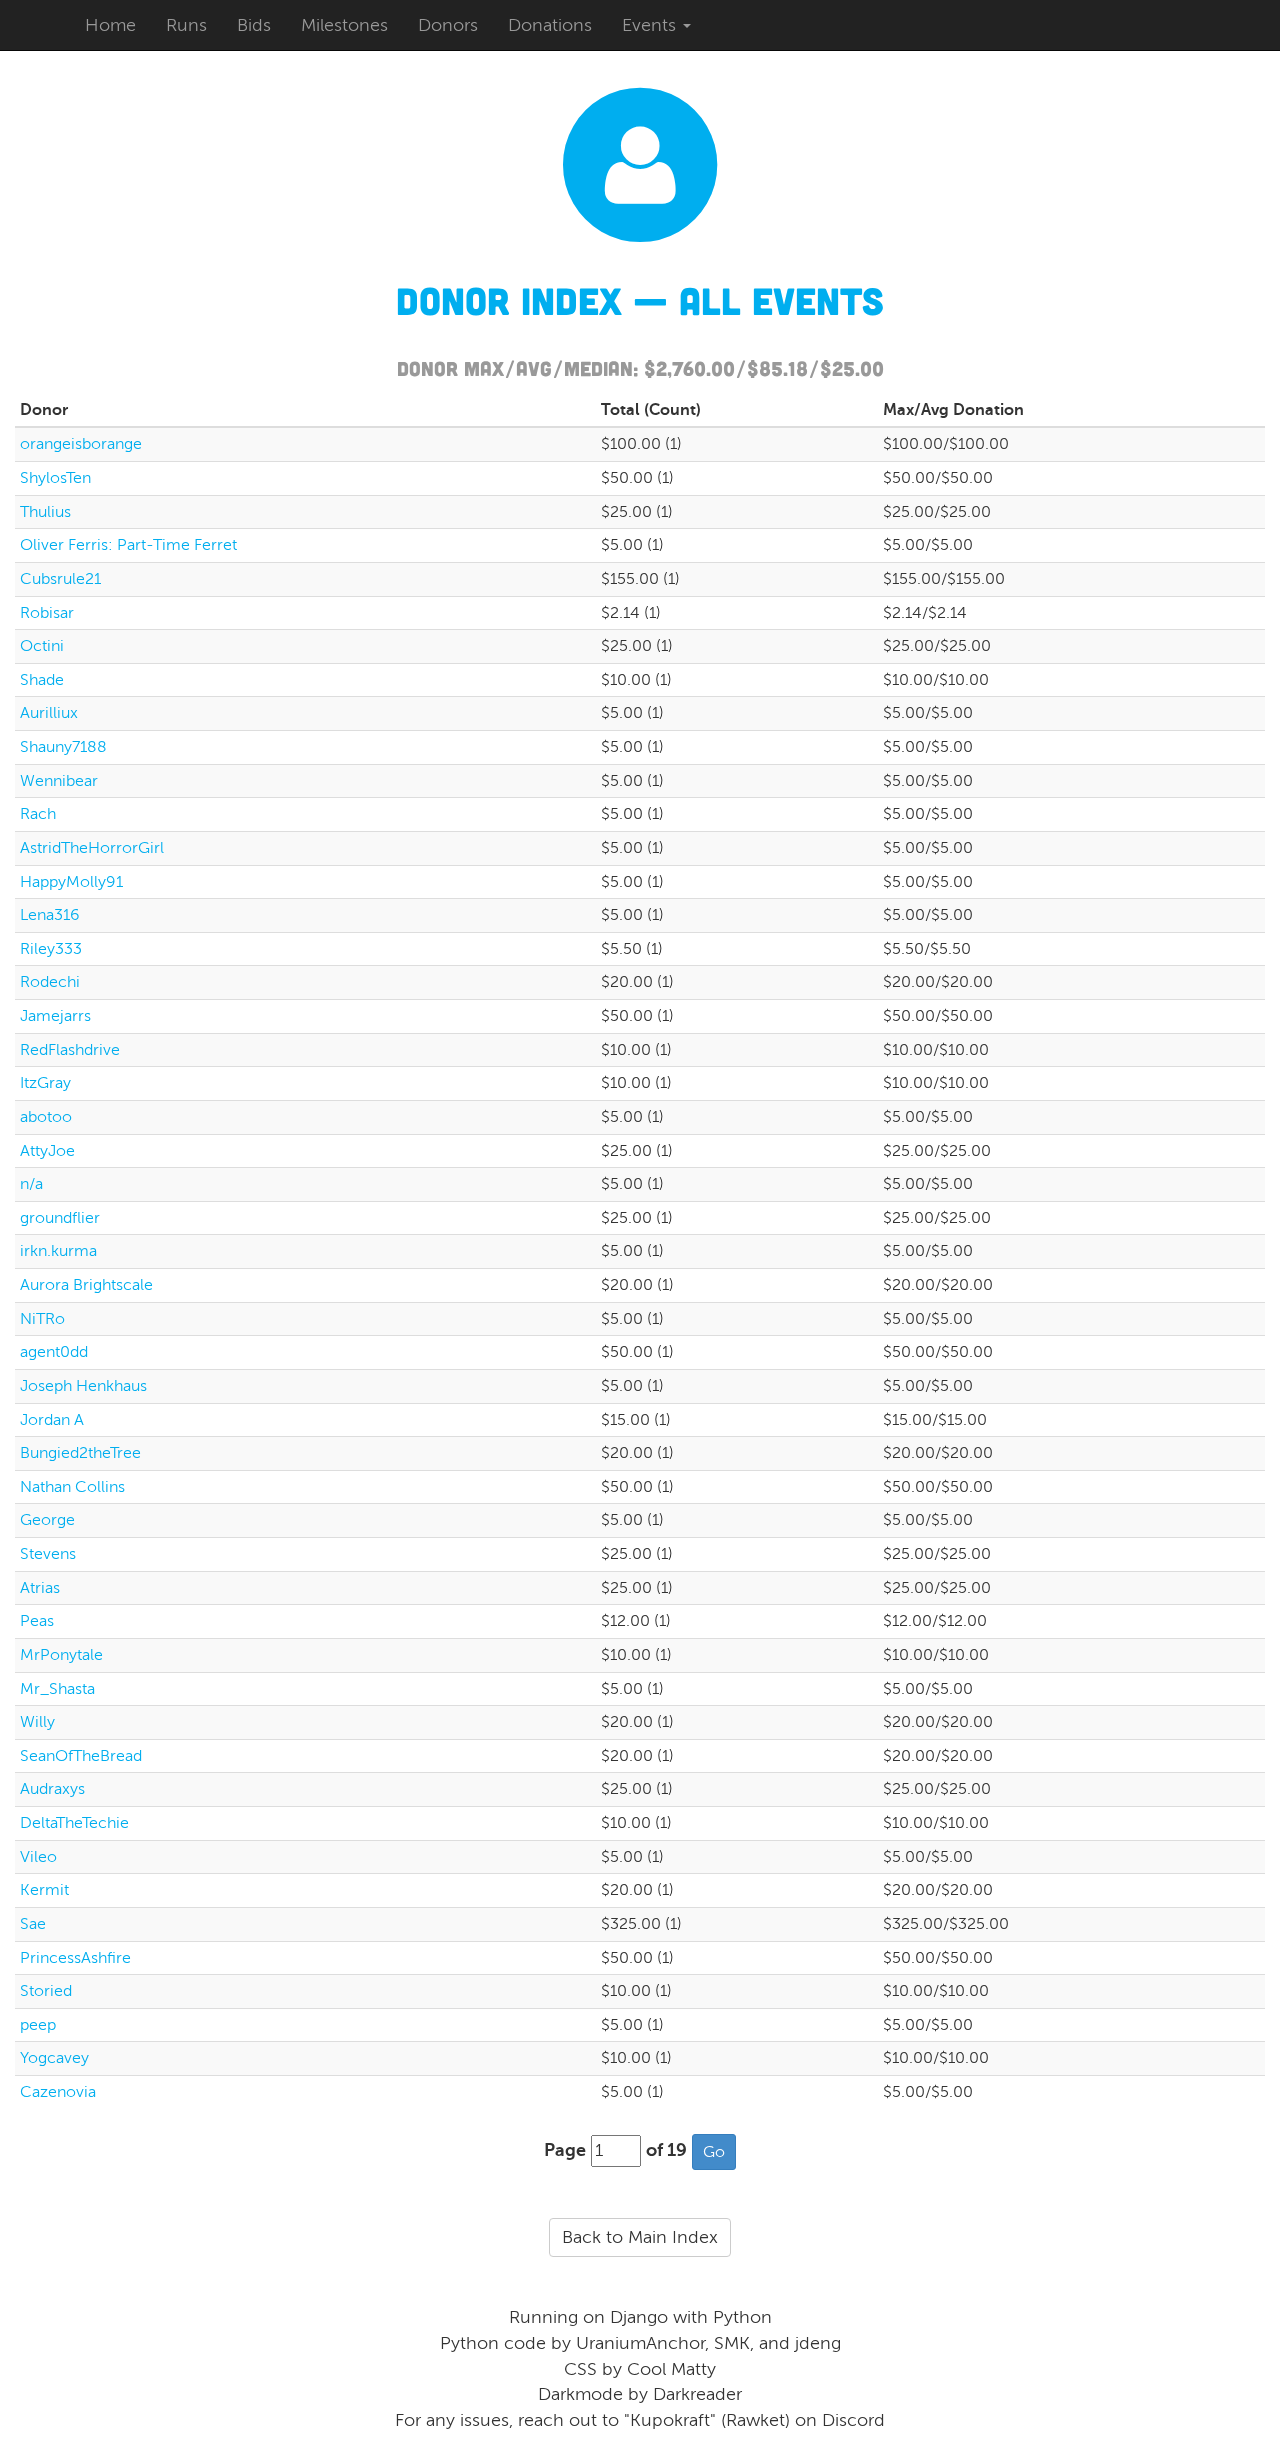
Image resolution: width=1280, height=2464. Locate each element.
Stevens (48, 1554)
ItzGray (45, 1083)
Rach (38, 814)
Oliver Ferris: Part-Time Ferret (128, 545)
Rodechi (50, 982)
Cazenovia (58, 2092)
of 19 (666, 2150)
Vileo (38, 1857)
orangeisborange (81, 444)
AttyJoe (47, 1151)
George (47, 1520)
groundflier (60, 1218)
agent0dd (54, 1352)
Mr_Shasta (57, 1689)
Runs (186, 25)
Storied (46, 1991)
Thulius (45, 512)
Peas (37, 1621)
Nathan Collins (72, 1487)
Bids (254, 25)
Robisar (47, 613)
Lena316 (50, 915)
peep (38, 2025)
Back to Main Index (640, 2237)
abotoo (46, 1117)
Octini (42, 646)
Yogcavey (54, 2058)
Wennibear (59, 781)
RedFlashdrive (70, 1050)
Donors (448, 25)
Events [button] (651, 25)
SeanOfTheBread (81, 1756)
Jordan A (52, 1420)
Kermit (44, 1890)
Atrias (40, 1588)
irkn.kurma (58, 1251)
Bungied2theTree (80, 1453)
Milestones (344, 25)
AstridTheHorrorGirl (92, 848)
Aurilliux (49, 713)
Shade (42, 680)
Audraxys (52, 1789)
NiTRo (42, 1319)
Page (565, 2150)
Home (110, 25)
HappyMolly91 (71, 882)
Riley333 (51, 949)
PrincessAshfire (75, 1958)
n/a (31, 1184)
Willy (37, 1722)
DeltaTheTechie (74, 1823)
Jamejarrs (55, 1016)
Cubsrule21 (60, 579)
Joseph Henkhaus (83, 1386)
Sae (33, 1924)
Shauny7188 (63, 747)
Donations (550, 25)
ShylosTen (55, 478)
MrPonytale (61, 1655)
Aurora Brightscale (86, 1285)
